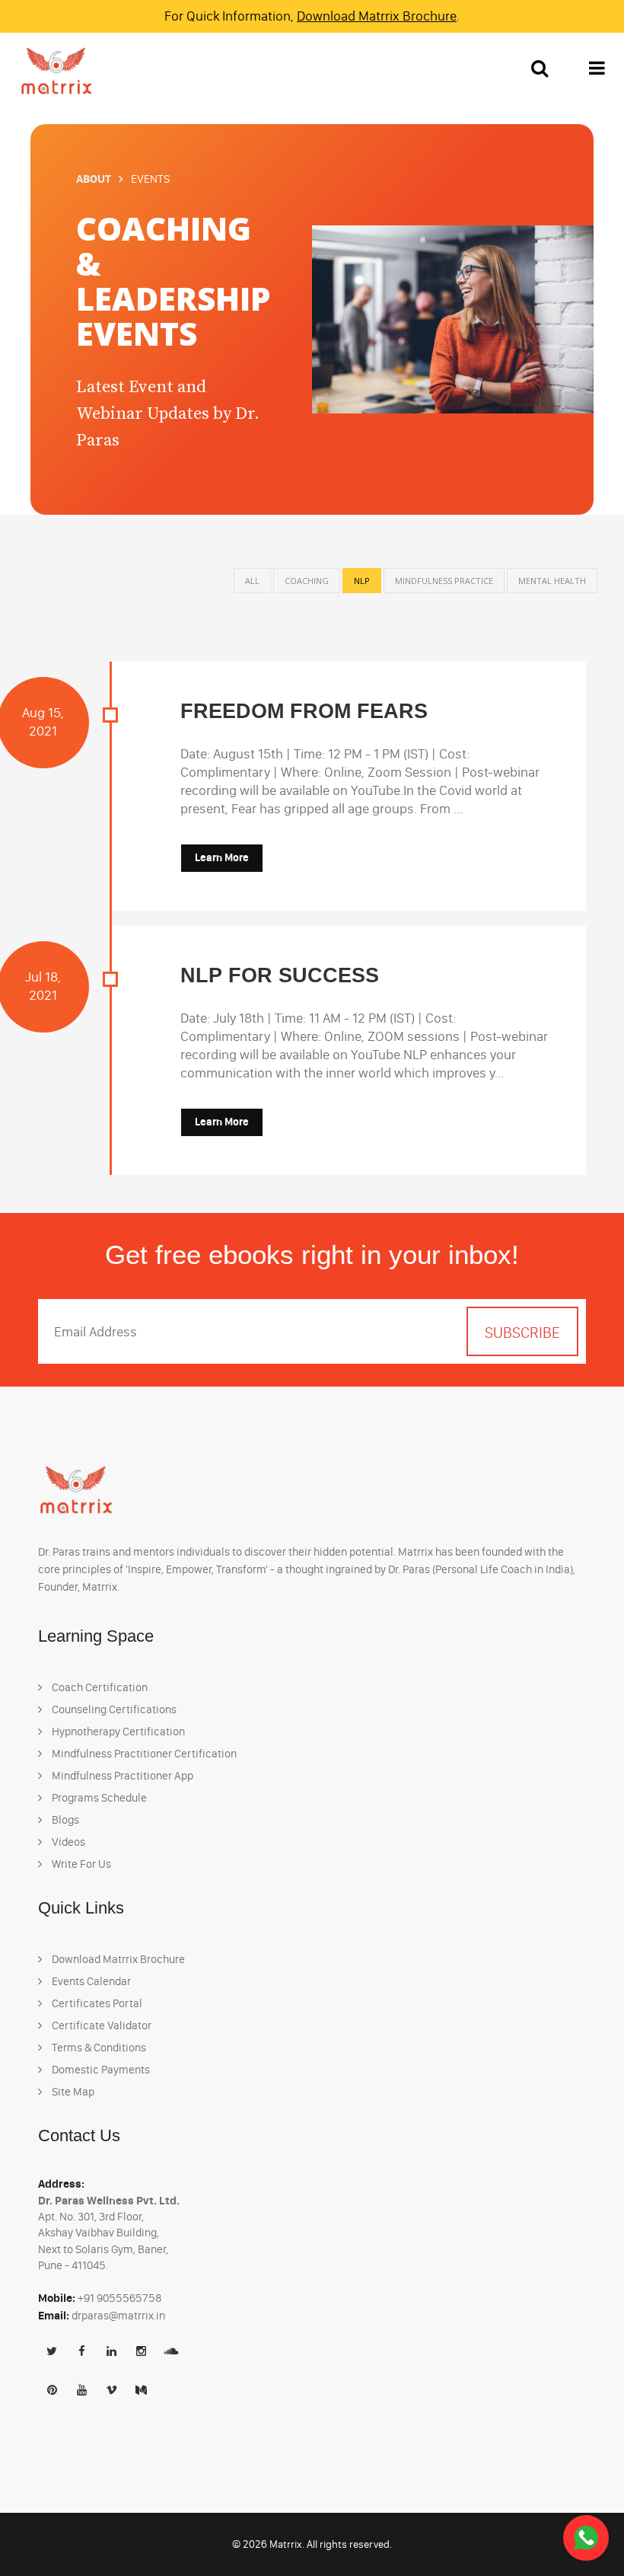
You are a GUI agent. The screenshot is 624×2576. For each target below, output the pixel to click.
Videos (67, 1842)
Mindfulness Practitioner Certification (143, 1754)
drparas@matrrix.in (118, 2316)
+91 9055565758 (120, 2298)
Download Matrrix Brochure (377, 16)
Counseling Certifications (113, 1709)
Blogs (64, 1820)
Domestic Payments (100, 2070)
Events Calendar (90, 1981)
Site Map (72, 2092)
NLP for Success (280, 975)
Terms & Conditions (98, 2048)
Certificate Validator (100, 2025)
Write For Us (80, 1864)
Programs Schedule (98, 1798)
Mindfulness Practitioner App (121, 1776)
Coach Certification (99, 1687)
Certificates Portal (96, 2003)
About (94, 179)
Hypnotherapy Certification (117, 1732)
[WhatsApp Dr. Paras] (586, 2538)
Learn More (222, 858)
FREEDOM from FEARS (304, 711)
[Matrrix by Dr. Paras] (53, 70)
